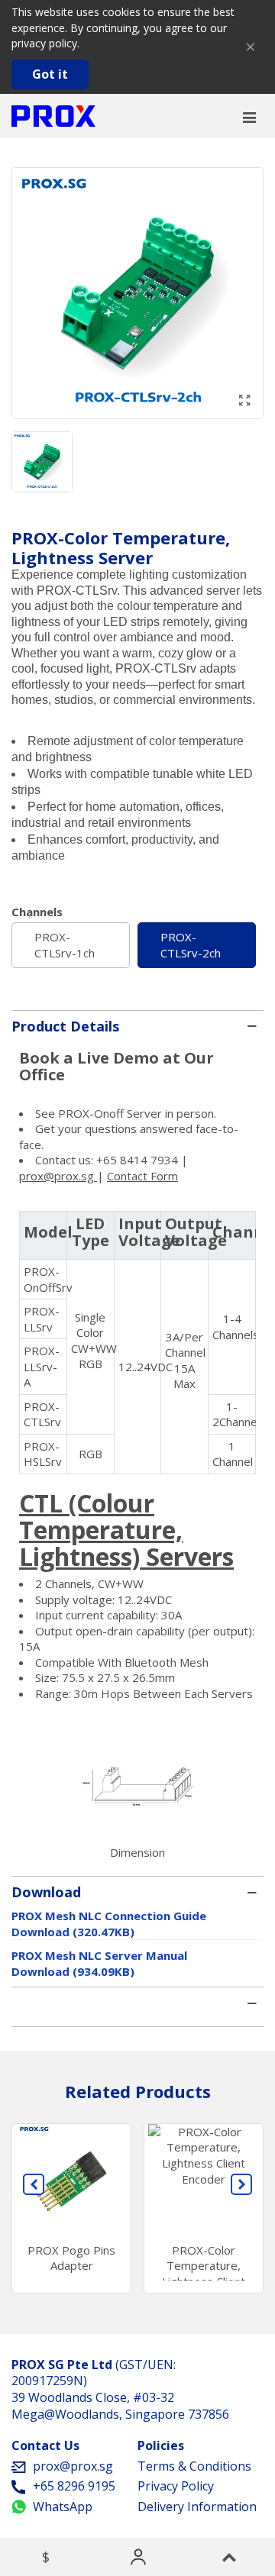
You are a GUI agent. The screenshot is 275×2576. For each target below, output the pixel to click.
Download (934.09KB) (73, 1971)
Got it (50, 74)
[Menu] (249, 116)
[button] (34, 2184)
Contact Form (142, 1176)
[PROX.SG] (53, 116)
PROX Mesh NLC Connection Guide (109, 1916)
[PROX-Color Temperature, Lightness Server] (244, 400)
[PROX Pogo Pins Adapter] (71, 2179)
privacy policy (44, 43)
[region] (137, 1343)
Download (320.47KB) (73, 1932)
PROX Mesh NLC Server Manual (99, 1955)
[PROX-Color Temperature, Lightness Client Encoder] (204, 2179)
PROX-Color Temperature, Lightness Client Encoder (204, 2274)
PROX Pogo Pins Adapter (71, 2258)
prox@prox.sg (58, 1176)
